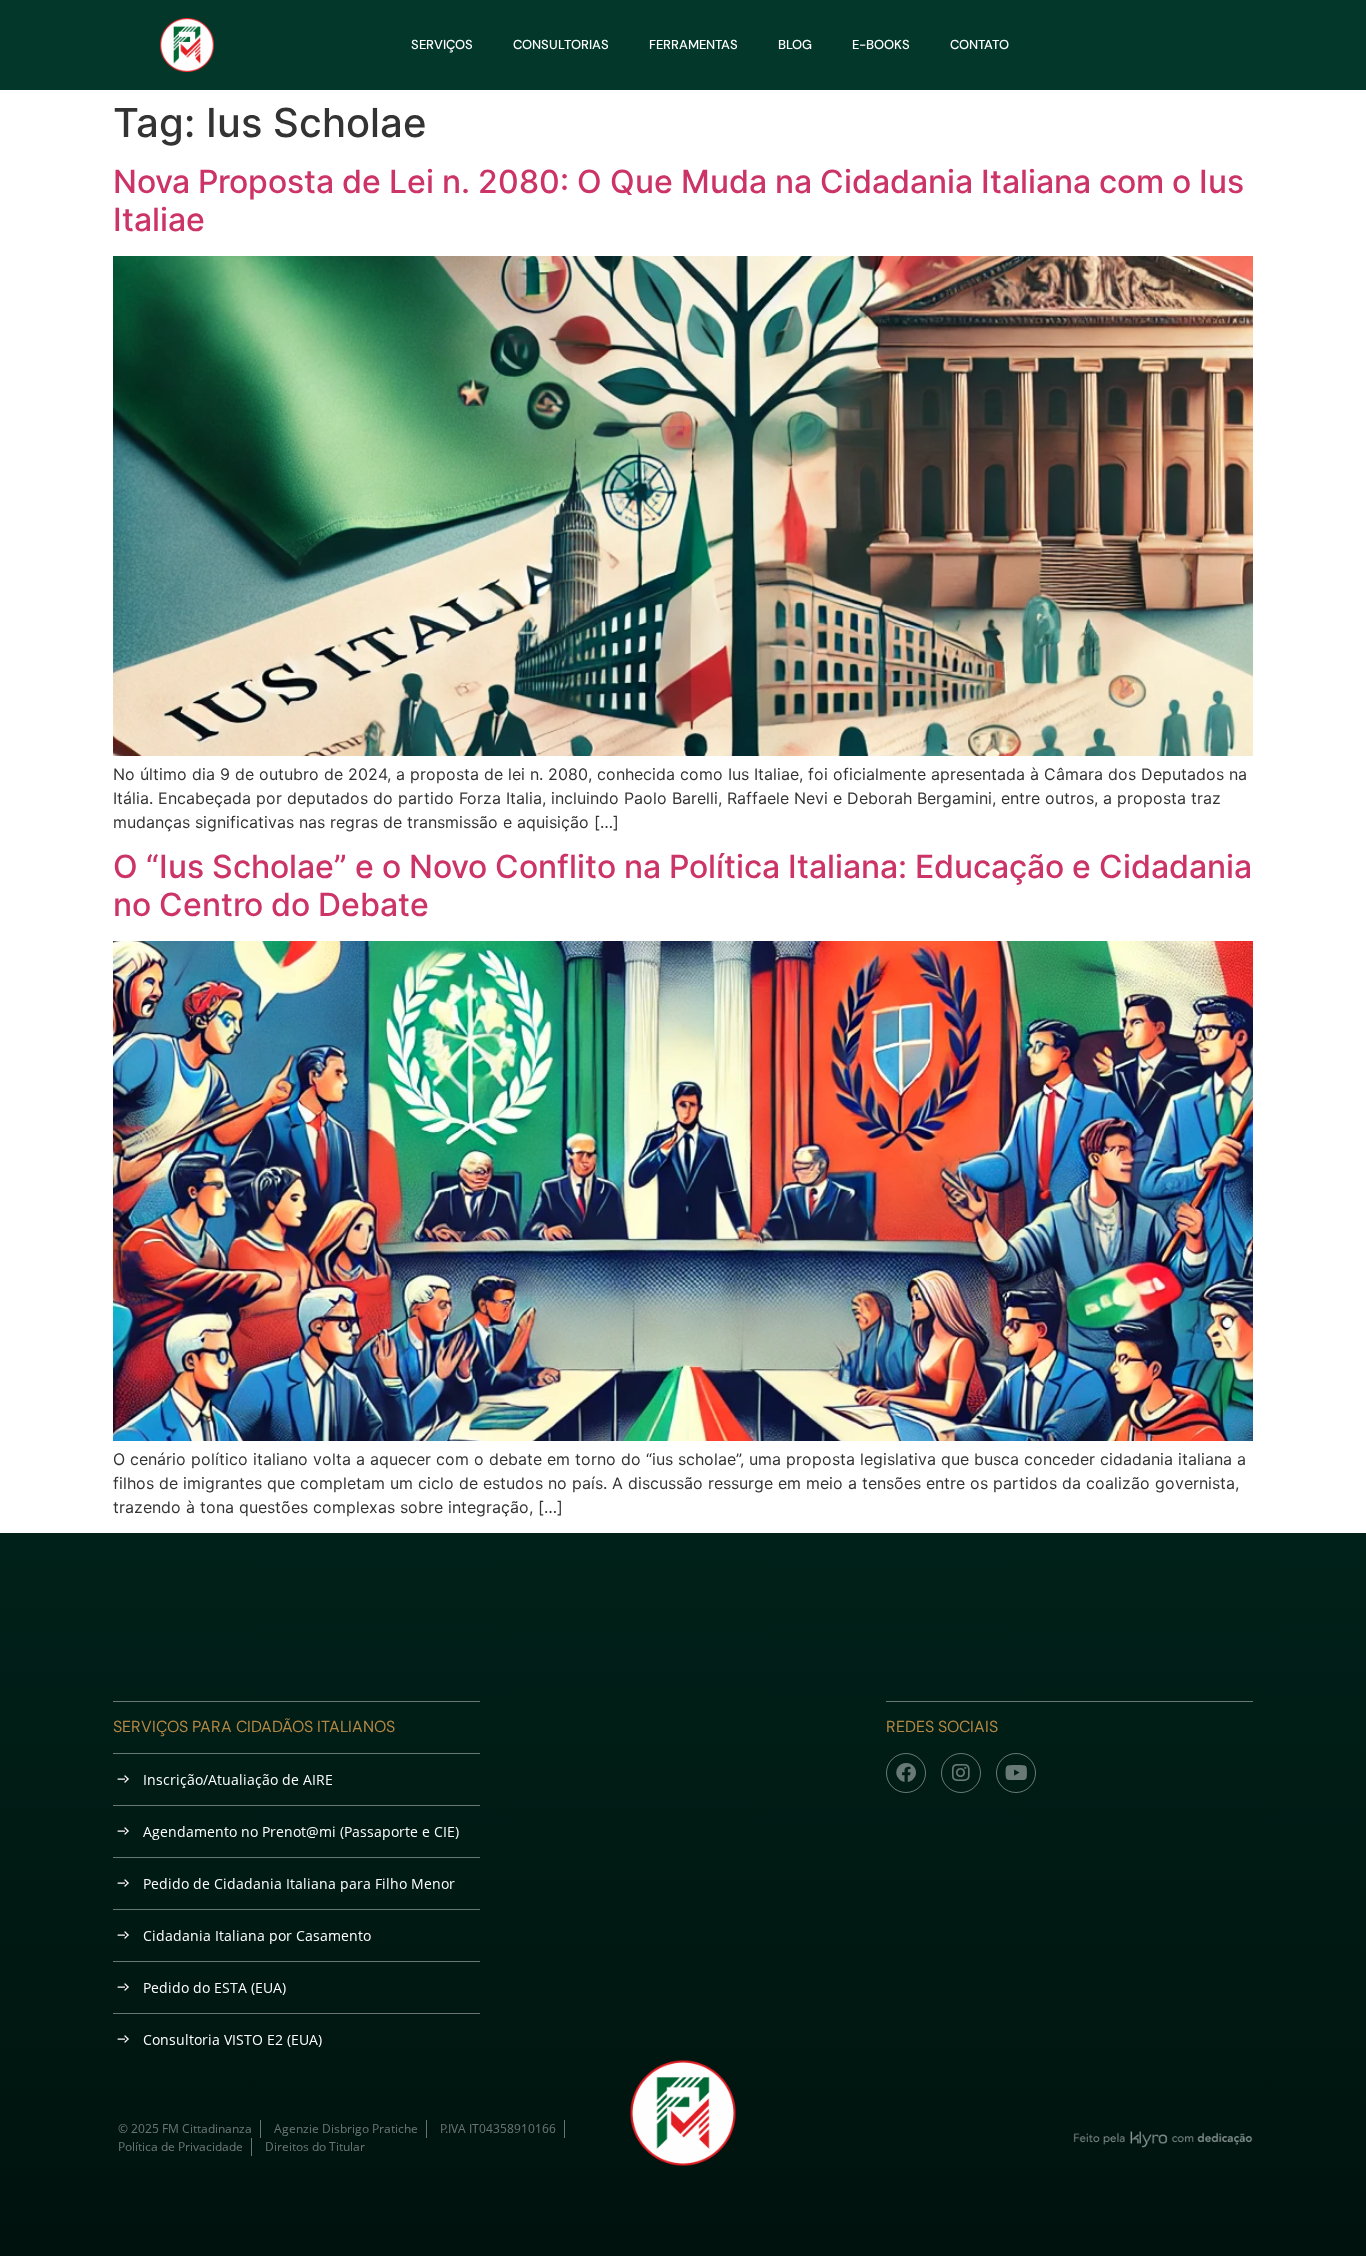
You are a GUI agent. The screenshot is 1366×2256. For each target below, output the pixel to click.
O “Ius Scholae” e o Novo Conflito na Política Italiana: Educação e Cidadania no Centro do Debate (682, 885)
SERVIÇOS (442, 44)
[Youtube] (1016, 1773)
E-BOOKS (881, 44)
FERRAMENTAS (693, 44)
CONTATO (979, 44)
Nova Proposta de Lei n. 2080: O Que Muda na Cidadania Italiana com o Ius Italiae (678, 200)
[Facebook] (906, 1773)
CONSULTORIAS (561, 44)
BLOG (795, 44)
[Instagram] (961, 1773)
